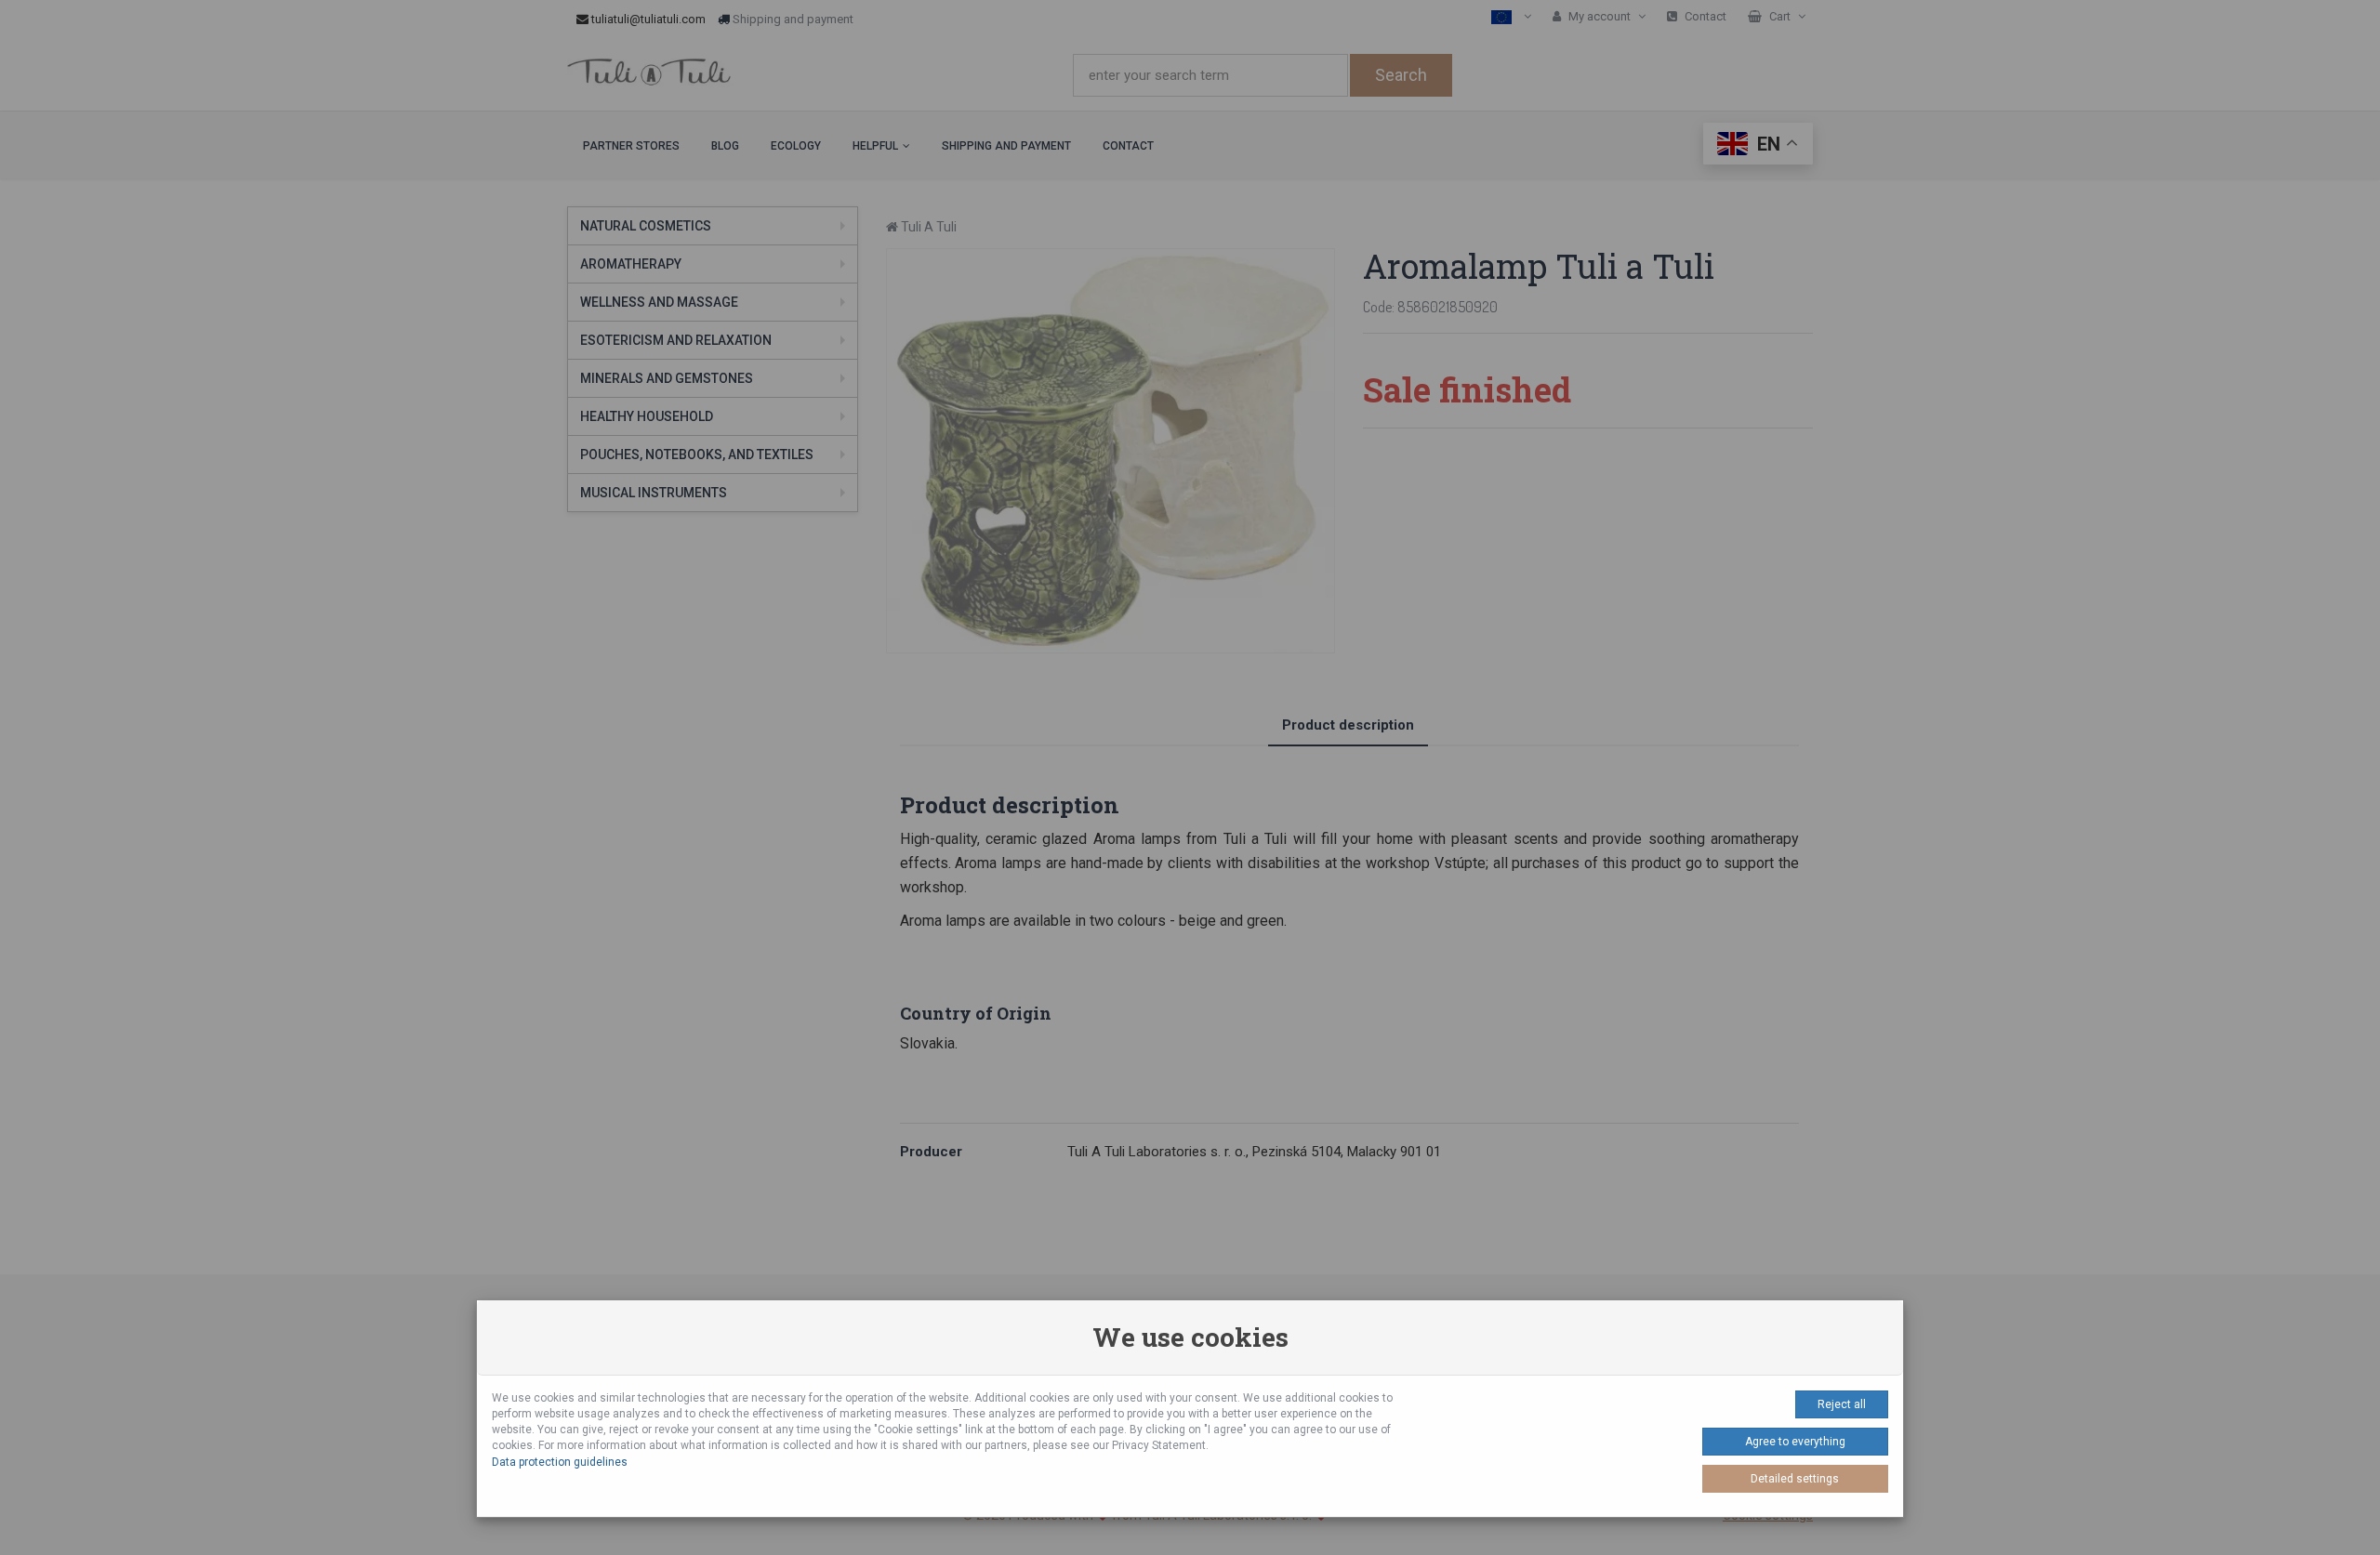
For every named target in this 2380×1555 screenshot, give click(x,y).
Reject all (1842, 1404)
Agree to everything (1795, 1442)
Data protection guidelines (560, 1462)
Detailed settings (1795, 1479)
